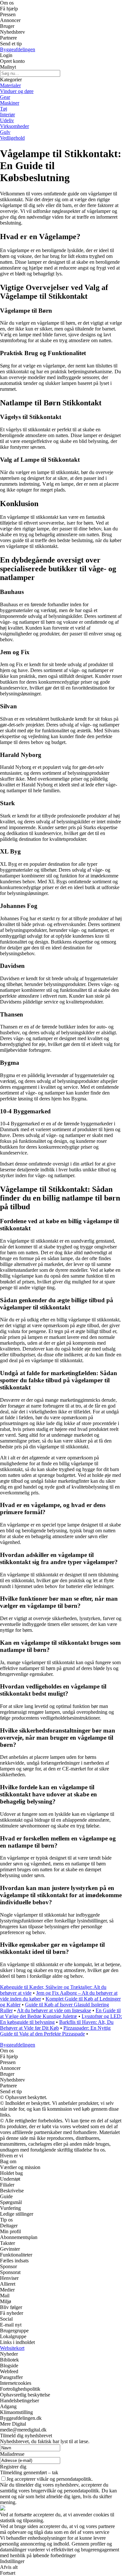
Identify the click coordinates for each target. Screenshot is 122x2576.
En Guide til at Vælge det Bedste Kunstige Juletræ (60, 2013)
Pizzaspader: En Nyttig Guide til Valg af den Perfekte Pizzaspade (55, 2031)
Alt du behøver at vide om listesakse (54, 2010)
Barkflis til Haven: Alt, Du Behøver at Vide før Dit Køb (57, 2025)
